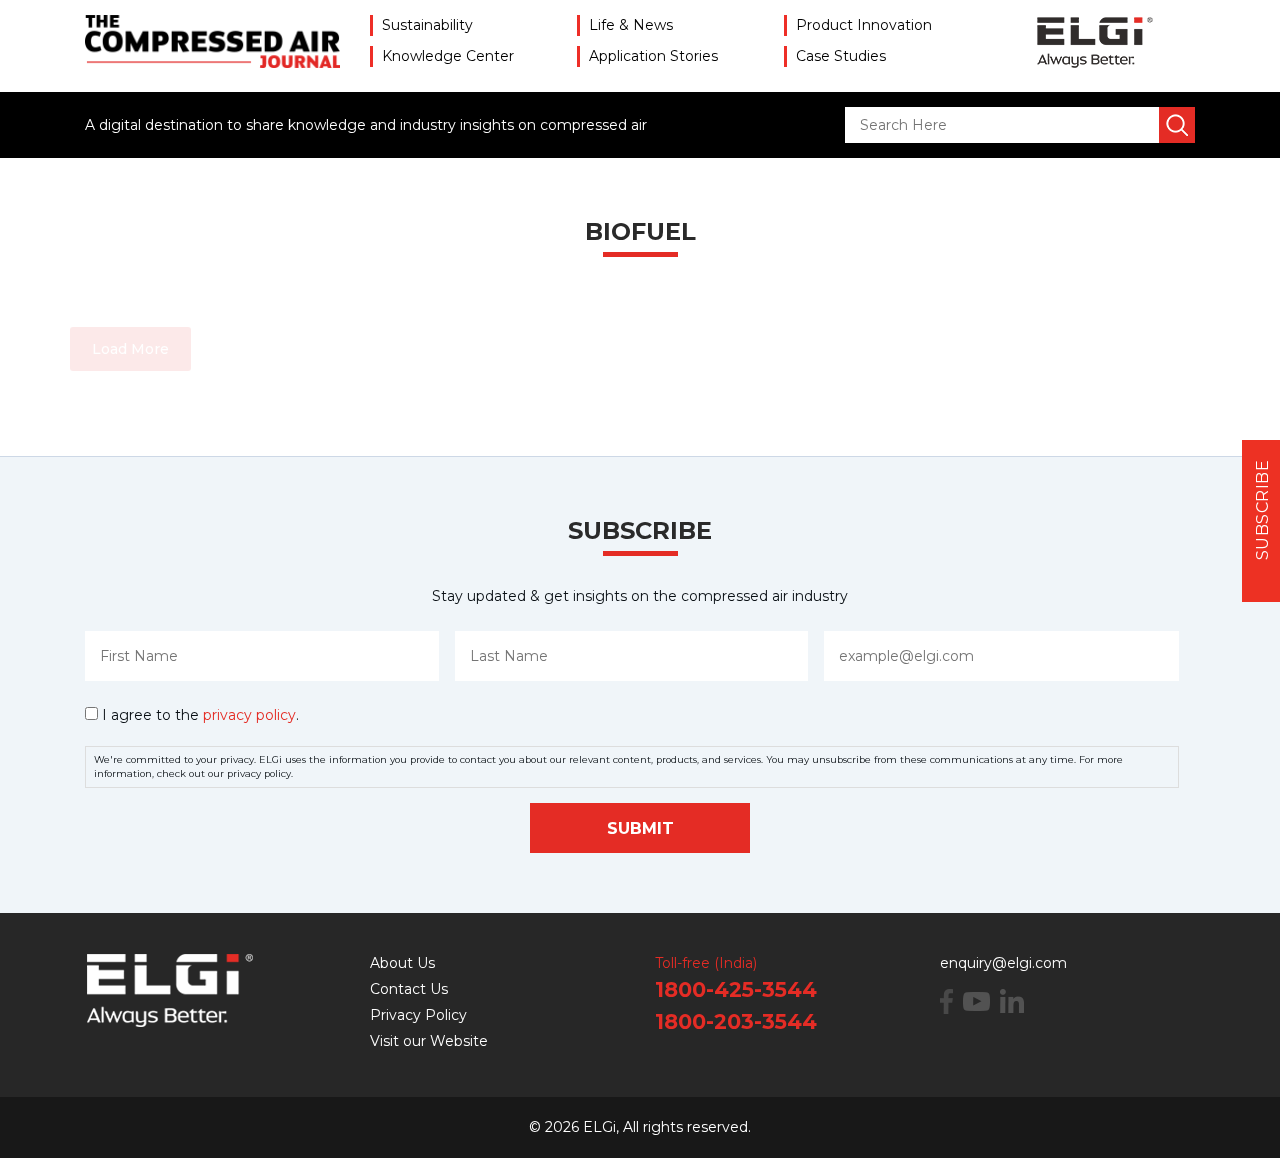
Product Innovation (864, 25)
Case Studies (841, 56)
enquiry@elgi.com (1003, 963)
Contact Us (409, 989)
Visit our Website (429, 1041)
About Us (402, 963)
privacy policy (249, 715)
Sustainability (427, 25)
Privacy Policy (418, 1015)
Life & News (631, 25)
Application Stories (653, 56)
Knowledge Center (448, 56)
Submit (640, 828)
